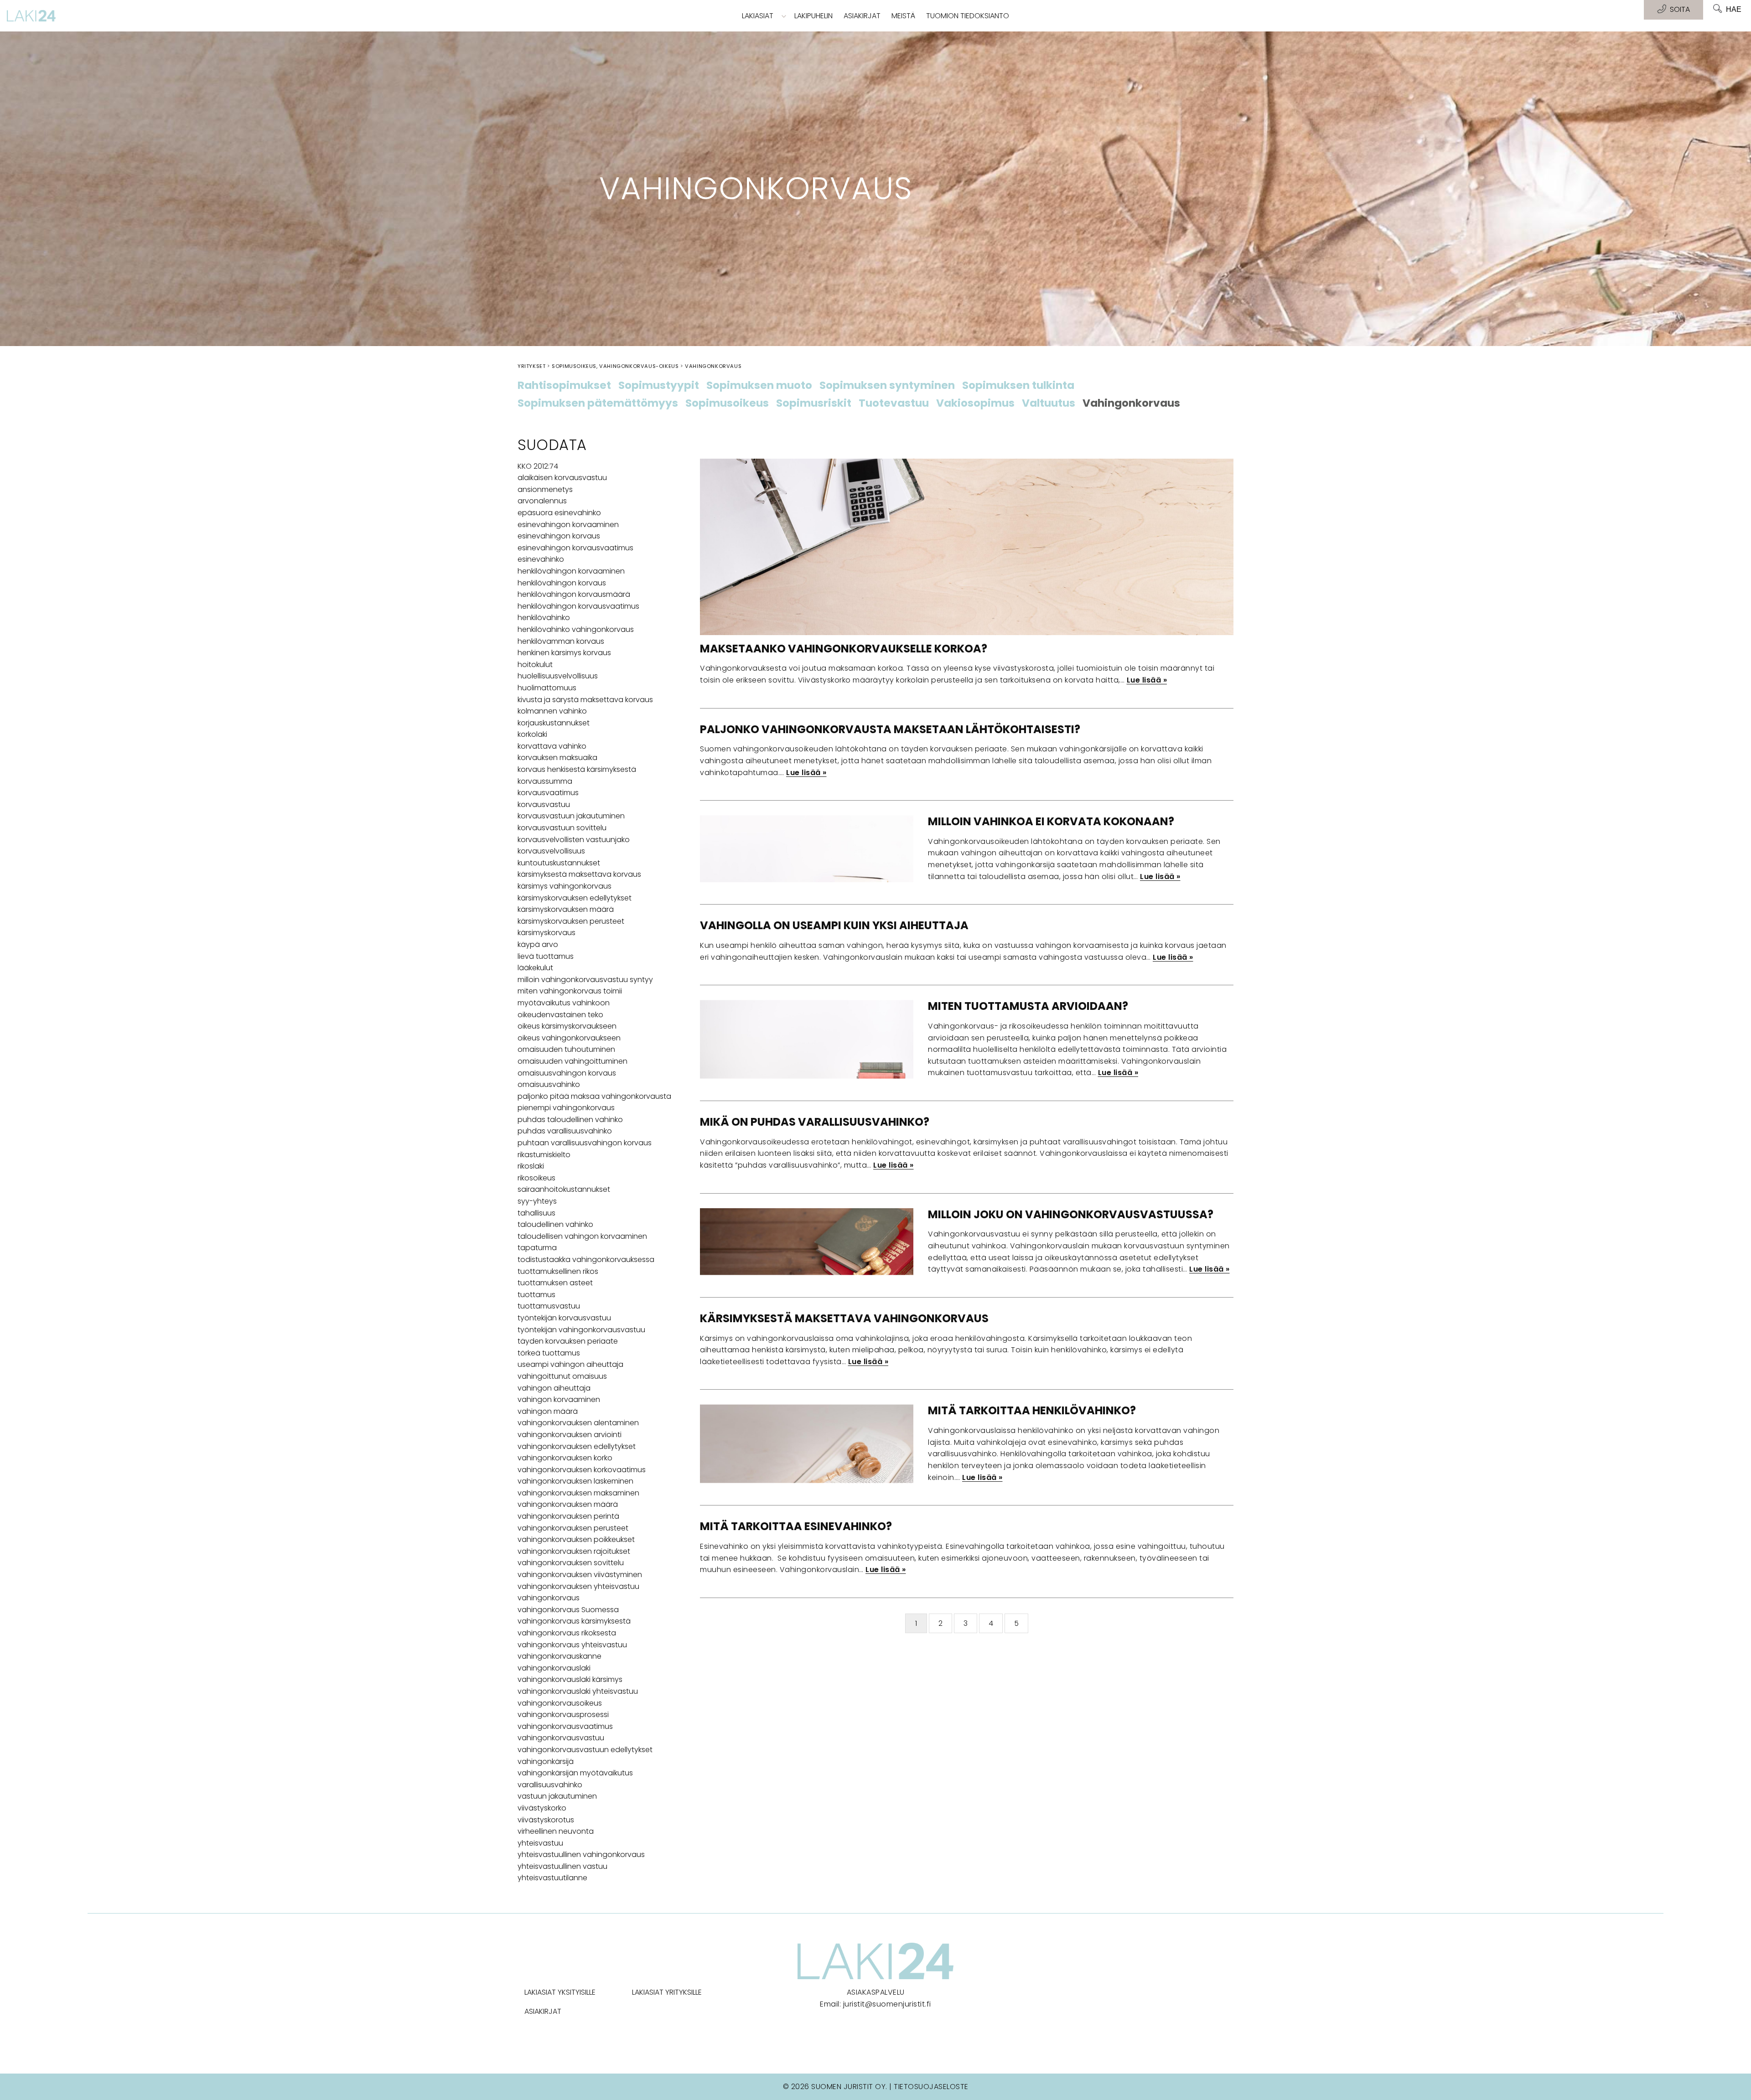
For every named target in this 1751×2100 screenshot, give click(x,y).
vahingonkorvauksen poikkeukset (576, 1539)
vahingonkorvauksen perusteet (573, 1528)
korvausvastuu (544, 804)
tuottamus (536, 1295)
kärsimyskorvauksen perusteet (571, 921)
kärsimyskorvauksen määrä (566, 909)
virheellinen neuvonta (556, 1831)
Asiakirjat (862, 16)
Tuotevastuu (894, 403)
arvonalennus (542, 501)
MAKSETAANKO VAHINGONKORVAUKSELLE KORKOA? (844, 649)
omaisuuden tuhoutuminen (566, 1049)
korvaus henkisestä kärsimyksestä (577, 769)
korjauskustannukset (554, 723)
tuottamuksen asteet (555, 1283)
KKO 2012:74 (538, 466)
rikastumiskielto (544, 1155)
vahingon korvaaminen (559, 1399)
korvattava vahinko (552, 746)
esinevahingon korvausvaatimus (575, 548)
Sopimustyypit (659, 386)
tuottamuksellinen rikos (558, 1271)
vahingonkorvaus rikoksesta (567, 1633)
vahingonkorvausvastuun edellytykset (585, 1750)
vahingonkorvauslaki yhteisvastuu (578, 1691)
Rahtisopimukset (564, 386)
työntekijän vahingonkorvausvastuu (581, 1330)
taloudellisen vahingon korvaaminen (582, 1236)
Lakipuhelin (813, 16)
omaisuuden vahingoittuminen (572, 1061)
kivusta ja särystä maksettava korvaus (585, 700)
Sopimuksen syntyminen (887, 386)
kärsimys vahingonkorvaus (565, 886)
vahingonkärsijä (546, 1761)
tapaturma (537, 1248)
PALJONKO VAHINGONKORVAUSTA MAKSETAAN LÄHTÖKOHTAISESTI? (890, 729)
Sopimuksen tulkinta (1018, 386)
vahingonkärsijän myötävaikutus (575, 1773)
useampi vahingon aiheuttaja (570, 1364)
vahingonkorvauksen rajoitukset (574, 1551)
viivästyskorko (542, 1808)
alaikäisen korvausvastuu (562, 478)
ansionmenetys (545, 489)
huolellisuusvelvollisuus (558, 676)
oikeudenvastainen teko (560, 1015)
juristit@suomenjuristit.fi (887, 2004)
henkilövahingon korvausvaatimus (578, 606)
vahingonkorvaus (549, 1598)
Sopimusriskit (814, 403)
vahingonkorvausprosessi (563, 1715)
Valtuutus (1049, 403)
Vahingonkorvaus (1131, 403)
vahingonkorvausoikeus (560, 1703)
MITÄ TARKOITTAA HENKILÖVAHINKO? (1032, 1410)
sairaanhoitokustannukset (564, 1189)
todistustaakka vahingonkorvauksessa (586, 1259)
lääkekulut (535, 968)
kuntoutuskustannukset (559, 863)
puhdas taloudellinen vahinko (570, 1120)
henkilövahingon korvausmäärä (574, 594)
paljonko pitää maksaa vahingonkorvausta (594, 1096)
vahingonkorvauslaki (554, 1668)
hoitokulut (535, 665)
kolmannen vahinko (552, 711)
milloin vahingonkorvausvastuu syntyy (585, 980)
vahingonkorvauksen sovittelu (571, 1563)
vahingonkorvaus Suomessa (568, 1610)
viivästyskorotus (546, 1820)
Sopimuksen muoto (759, 386)
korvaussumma (545, 781)
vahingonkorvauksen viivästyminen (580, 1575)
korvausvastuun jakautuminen (571, 816)
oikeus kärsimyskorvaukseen (567, 1026)
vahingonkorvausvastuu (561, 1738)
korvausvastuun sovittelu (562, 828)
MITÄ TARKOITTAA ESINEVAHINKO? (796, 1526)
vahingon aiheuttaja (554, 1388)
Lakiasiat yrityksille (667, 1992)
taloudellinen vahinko (555, 1224)
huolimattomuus (547, 688)
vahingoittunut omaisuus (562, 1376)
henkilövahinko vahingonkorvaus (576, 629)
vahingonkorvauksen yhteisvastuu (578, 1586)
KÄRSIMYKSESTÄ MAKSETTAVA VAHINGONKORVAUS (844, 1318)
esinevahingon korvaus (559, 536)
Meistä (903, 16)
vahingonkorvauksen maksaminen (578, 1493)
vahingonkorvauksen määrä (568, 1504)
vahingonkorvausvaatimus (565, 1726)
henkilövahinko (544, 618)
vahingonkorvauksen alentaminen (578, 1423)
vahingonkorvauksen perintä (568, 1516)
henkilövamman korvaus (561, 641)
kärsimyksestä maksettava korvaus (579, 874)
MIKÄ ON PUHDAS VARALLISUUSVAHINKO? (815, 1122)
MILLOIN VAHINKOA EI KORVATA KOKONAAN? (1051, 821)
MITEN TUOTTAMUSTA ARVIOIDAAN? (1028, 1006)
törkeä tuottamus (549, 1353)
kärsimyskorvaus (547, 933)
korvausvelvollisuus (551, 851)
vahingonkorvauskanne (559, 1656)
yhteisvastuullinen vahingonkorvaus (581, 1854)
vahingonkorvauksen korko (565, 1458)
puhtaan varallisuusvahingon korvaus (585, 1143)
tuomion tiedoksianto (968, 16)
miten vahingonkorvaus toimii (570, 991)
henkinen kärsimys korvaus (564, 653)
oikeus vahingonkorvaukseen (569, 1038)
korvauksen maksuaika (557, 758)
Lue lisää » (1147, 680)
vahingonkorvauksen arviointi (570, 1435)
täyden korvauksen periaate (568, 1341)
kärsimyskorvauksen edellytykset (575, 898)
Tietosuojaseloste (931, 2087)
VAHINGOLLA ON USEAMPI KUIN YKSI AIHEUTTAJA (834, 925)
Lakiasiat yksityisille (560, 1992)
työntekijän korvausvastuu (564, 1318)
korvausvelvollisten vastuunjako (574, 840)
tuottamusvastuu (549, 1306)
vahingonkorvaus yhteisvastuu (572, 1645)
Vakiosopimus (975, 403)
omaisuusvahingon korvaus (567, 1073)
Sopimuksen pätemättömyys (598, 403)
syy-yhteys (537, 1201)
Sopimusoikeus (727, 403)
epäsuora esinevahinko (559, 513)
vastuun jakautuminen (557, 1796)
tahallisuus (536, 1213)
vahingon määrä (548, 1411)
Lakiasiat (758, 16)
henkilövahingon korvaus (562, 583)
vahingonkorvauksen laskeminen (575, 1481)
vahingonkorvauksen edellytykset (577, 1446)
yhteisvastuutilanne (552, 1878)
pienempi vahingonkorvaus (566, 1108)
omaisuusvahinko (549, 1084)
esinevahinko (541, 559)
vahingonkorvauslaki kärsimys (570, 1679)
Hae (1734, 9)
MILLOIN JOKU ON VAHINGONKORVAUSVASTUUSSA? (1071, 1214)
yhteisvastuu (540, 1843)
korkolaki (532, 734)
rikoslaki (531, 1166)
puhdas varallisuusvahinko (565, 1131)
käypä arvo (538, 944)
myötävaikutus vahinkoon (564, 1003)
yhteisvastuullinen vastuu (562, 1866)
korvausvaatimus (548, 793)
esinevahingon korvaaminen (568, 525)
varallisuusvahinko (550, 1785)
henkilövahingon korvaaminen (571, 571)
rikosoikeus (536, 1178)
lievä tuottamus (546, 956)
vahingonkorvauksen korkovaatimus (582, 1470)
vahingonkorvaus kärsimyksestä (574, 1621)
